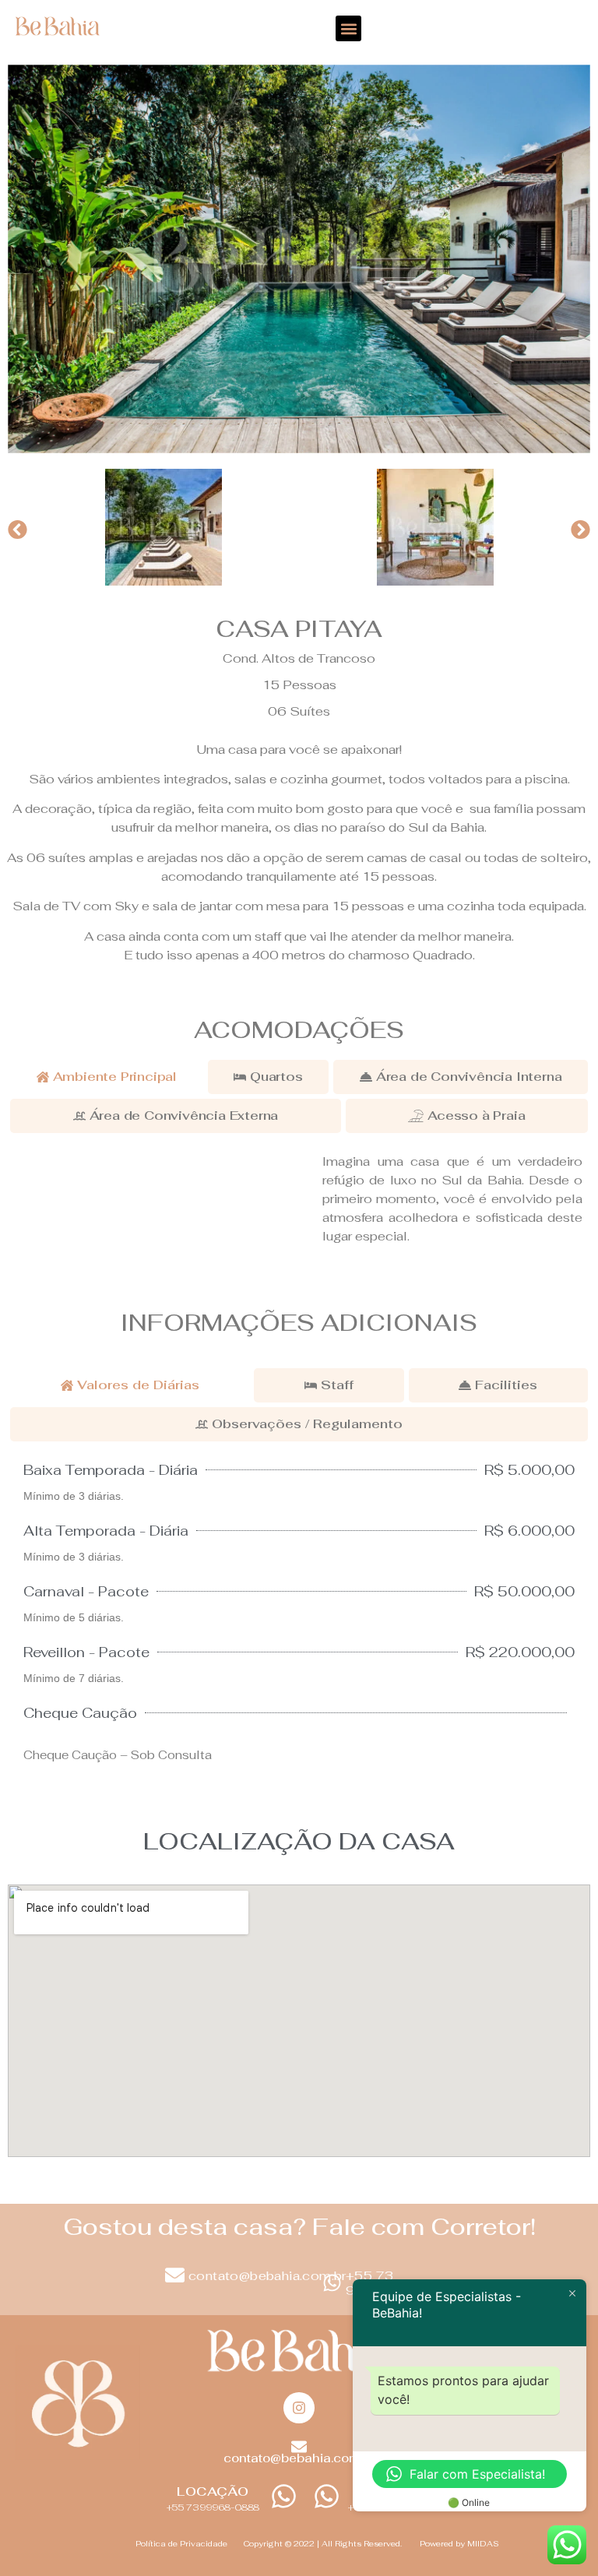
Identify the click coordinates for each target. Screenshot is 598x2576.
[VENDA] (327, 2496)
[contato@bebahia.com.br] (175, 2275)
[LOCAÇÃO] (284, 2496)
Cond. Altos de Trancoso (299, 658)
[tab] (107, 1077)
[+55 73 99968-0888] (332, 2283)
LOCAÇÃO (213, 2492)
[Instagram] (299, 2408)
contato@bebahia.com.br (267, 2276)
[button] (348, 28)
